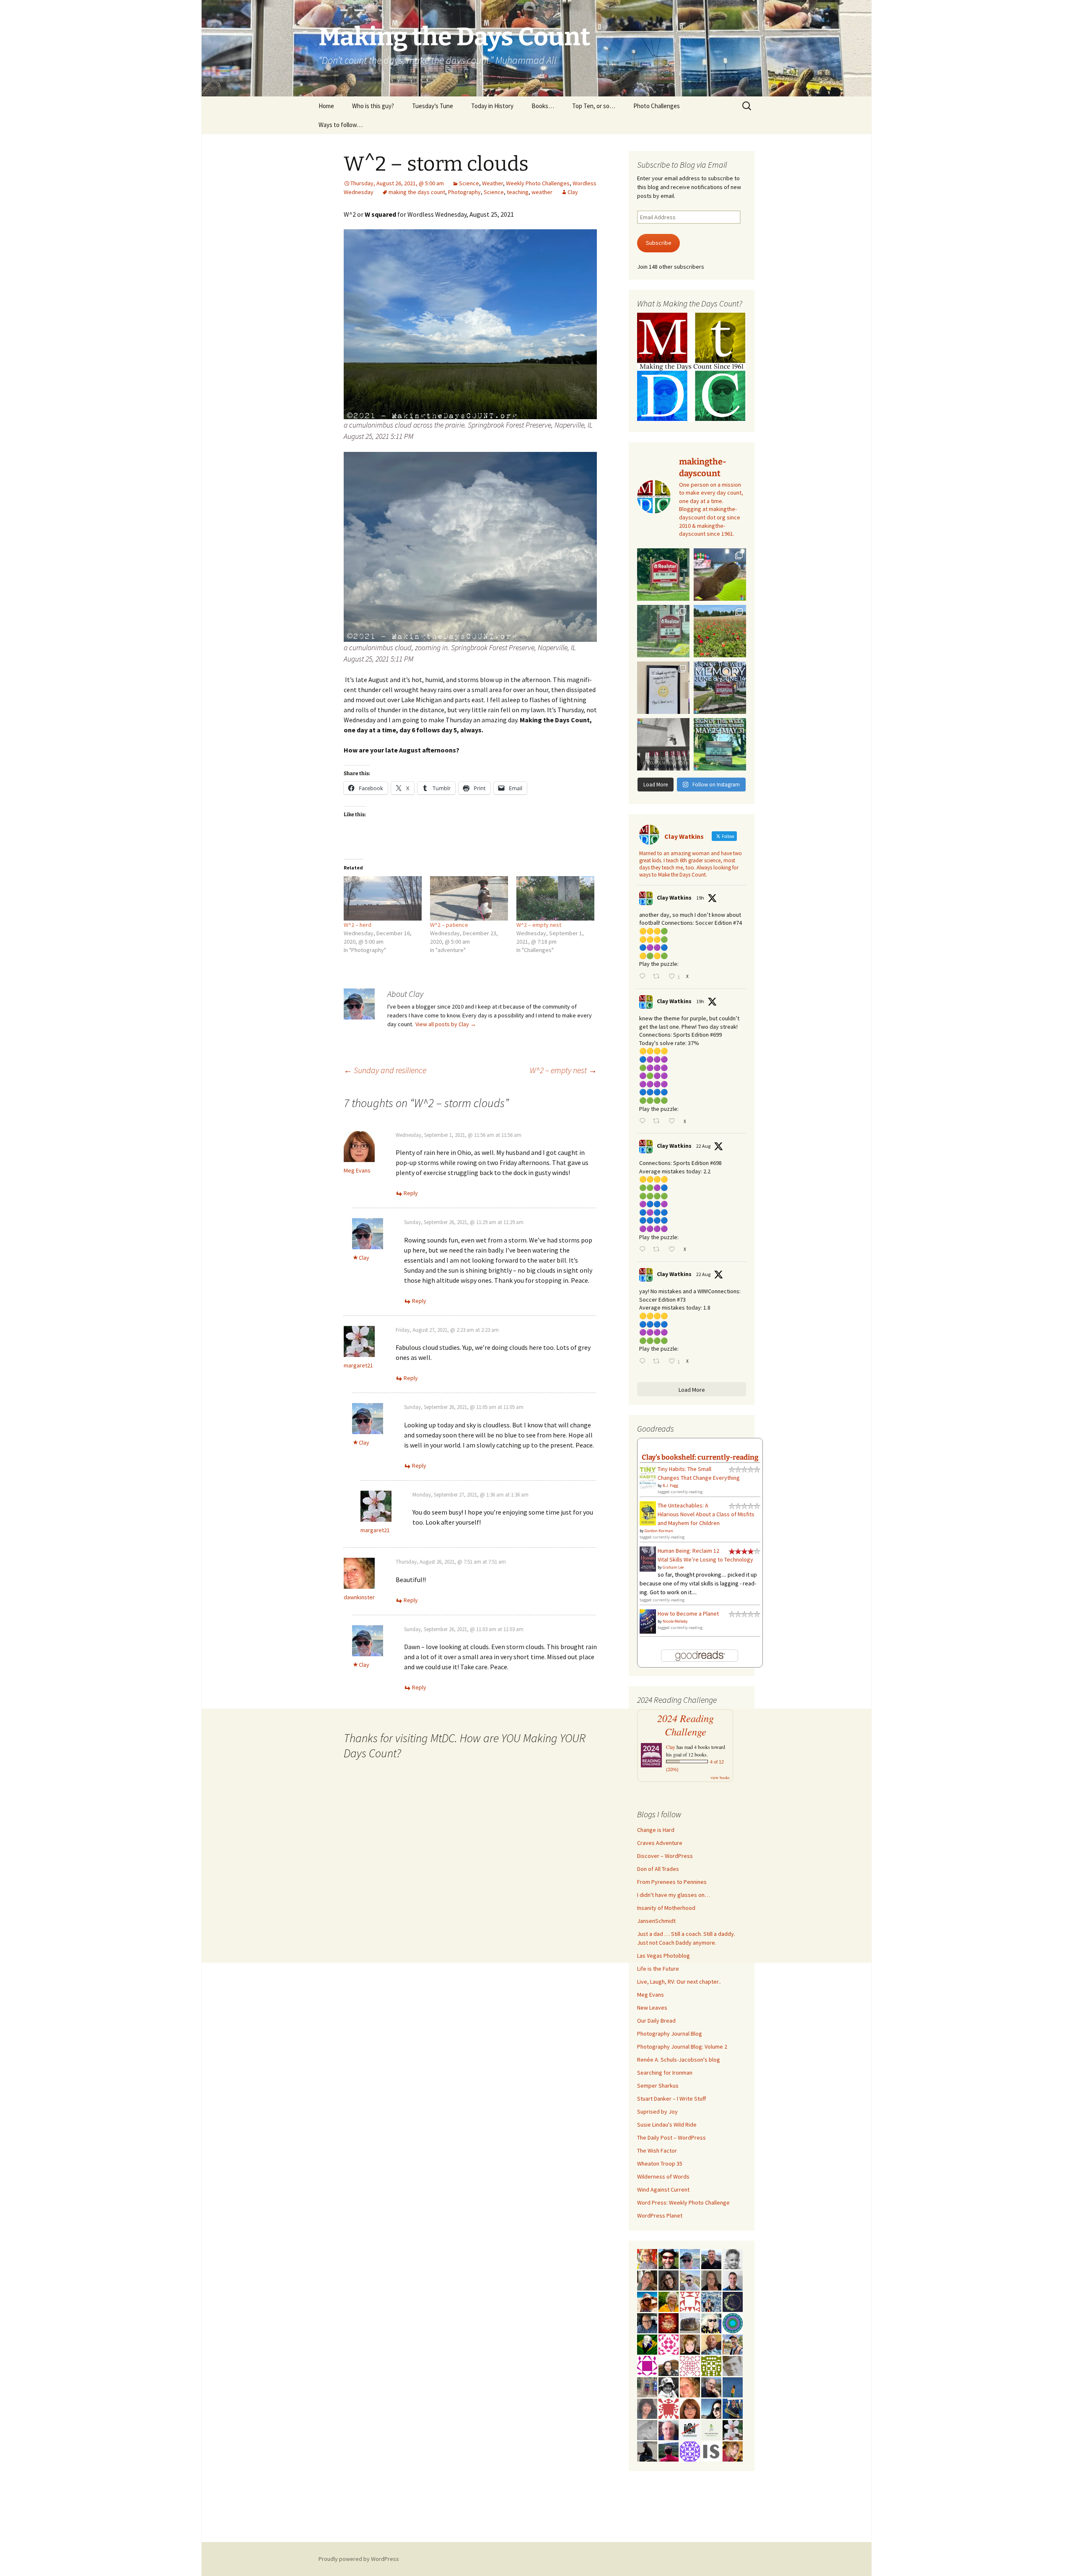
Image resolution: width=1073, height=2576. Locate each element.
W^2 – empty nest (539, 925)
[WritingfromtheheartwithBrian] (647, 2322)
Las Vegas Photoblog (663, 1956)
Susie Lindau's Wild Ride (667, 2125)
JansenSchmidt (656, 1921)
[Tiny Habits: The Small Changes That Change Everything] (648, 1476)
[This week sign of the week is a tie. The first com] (663, 631)
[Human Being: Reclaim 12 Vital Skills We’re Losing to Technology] (648, 1559)
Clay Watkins (674, 898)
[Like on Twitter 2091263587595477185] (674, 1250)
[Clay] (690, 2258)
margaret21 (358, 1365)
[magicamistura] (711, 2408)
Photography (464, 192)
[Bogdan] (669, 2451)
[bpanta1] (690, 2365)
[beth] (669, 2301)
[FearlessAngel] (733, 2301)
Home (326, 106)
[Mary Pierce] (669, 2344)
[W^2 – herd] (383, 898)
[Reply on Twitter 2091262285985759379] (644, 1362)
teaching (518, 192)
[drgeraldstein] (733, 2258)
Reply (411, 1193)
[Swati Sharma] (669, 2365)
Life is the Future (658, 1969)
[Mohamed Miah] (690, 2429)
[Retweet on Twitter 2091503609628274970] (658, 1122)
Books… (543, 106)
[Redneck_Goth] (669, 2322)
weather (542, 192)
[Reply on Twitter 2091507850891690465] (644, 977)
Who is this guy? (373, 106)
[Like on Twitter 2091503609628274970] (674, 1122)
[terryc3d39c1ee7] (647, 2365)
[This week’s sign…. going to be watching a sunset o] (663, 688)
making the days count (417, 192)
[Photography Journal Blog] (669, 2387)
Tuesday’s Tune (433, 106)
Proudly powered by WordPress (359, 2559)
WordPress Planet (660, 2215)
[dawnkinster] (690, 2387)
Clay (573, 192)
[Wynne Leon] (647, 2280)
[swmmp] (690, 2322)
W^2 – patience (449, 925)
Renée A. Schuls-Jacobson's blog (679, 2060)
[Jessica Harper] (669, 2280)
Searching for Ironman (665, 2073)
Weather (492, 183)
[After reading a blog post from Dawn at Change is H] (720, 631)
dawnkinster (359, 1597)
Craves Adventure (660, 1843)
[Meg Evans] (690, 2408)
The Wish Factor (657, 2151)
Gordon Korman (659, 1531)
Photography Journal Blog (670, 2034)
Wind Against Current (663, 2189)
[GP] (733, 2365)
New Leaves (652, 2008)
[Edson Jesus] (647, 2387)
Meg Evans (357, 1170)
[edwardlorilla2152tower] (690, 2301)
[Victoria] (690, 2344)
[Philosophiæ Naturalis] (711, 2429)
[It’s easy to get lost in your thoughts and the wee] (720, 688)
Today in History (492, 106)
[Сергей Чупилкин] (669, 2429)
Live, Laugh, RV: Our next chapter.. (679, 1982)
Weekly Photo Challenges (538, 183)
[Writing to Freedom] (733, 2280)
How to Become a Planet (688, 1614)
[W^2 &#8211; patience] (469, 898)
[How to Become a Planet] (648, 1621)
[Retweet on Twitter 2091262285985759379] (658, 1362)
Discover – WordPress (665, 1856)
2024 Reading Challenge (686, 1725)
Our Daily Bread (656, 2021)
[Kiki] (711, 2322)
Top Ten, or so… (594, 106)
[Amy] (647, 2408)
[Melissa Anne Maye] (647, 2429)
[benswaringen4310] (733, 2408)
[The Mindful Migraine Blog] (733, 2322)
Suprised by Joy (657, 2112)
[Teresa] (711, 2301)
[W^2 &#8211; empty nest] (555, 898)
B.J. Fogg (670, 1485)
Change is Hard (656, 1830)
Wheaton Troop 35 (660, 2164)
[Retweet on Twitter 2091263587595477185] (658, 1250)
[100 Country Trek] (647, 2258)
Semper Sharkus (658, 2086)
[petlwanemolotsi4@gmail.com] (711, 2344)
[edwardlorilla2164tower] (711, 2365)
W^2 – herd (358, 925)
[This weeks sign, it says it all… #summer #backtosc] (663, 575)
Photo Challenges (657, 106)
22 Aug (703, 1146)
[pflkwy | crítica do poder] (647, 2344)
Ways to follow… (341, 125)
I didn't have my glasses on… (674, 1895)
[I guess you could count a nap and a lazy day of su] (663, 744)
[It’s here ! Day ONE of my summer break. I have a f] (720, 744)
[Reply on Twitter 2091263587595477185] (644, 1250)
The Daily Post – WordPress (671, 2138)
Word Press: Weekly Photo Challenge (683, 2202)
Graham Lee (673, 1567)
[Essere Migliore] (690, 2280)
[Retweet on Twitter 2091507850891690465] (658, 977)
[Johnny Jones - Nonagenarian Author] (711, 2387)
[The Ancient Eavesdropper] (733, 2344)
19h (700, 898)
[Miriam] (647, 2301)
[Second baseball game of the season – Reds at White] (720, 575)
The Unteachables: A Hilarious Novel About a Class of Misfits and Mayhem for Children (706, 1514)
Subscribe (659, 243)
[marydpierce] (733, 2451)
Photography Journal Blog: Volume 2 (682, 2047)
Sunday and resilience (385, 1070)
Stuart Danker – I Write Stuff (671, 2099)
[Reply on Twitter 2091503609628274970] (644, 1122)
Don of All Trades (658, 1869)
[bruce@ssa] (711, 2258)
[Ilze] (711, 2280)
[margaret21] (733, 2429)
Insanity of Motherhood (666, 1908)
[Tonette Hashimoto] (669, 2408)
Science (469, 183)
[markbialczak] (669, 2258)
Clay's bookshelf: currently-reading (700, 1457)
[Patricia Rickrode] (690, 2451)
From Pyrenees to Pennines (672, 1882)
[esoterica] (733, 2387)
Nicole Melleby (675, 1621)
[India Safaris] (711, 2451)
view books (720, 1777)
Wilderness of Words (663, 2176)
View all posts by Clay (446, 1024)
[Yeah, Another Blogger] (647, 2451)
